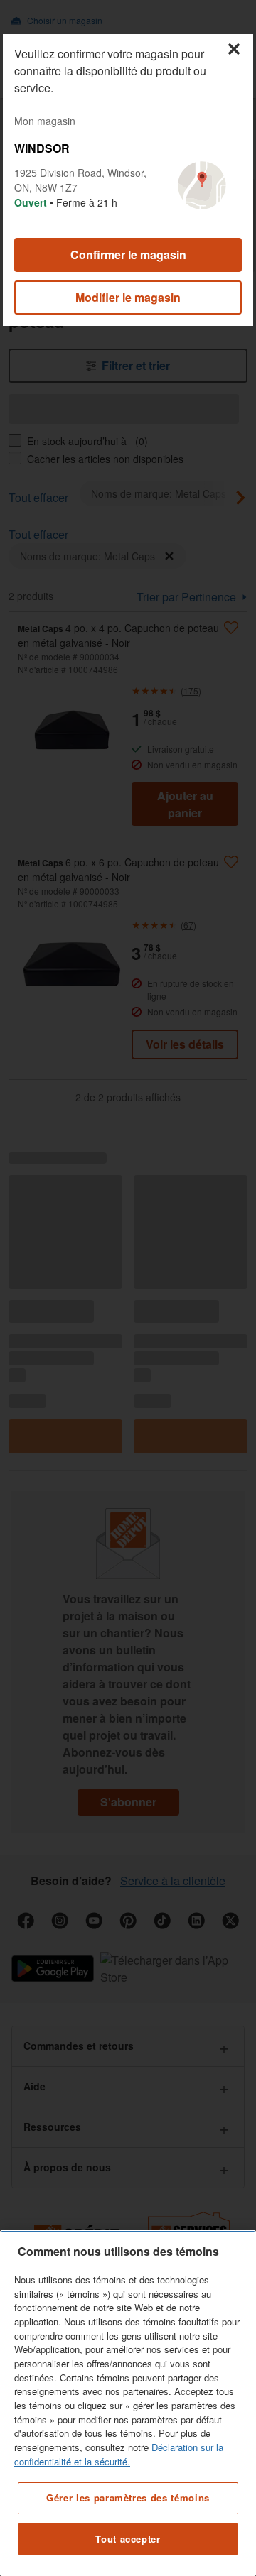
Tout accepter (128, 2539)
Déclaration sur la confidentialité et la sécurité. (119, 2454)
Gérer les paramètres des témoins (128, 2498)
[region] (128, 2403)
